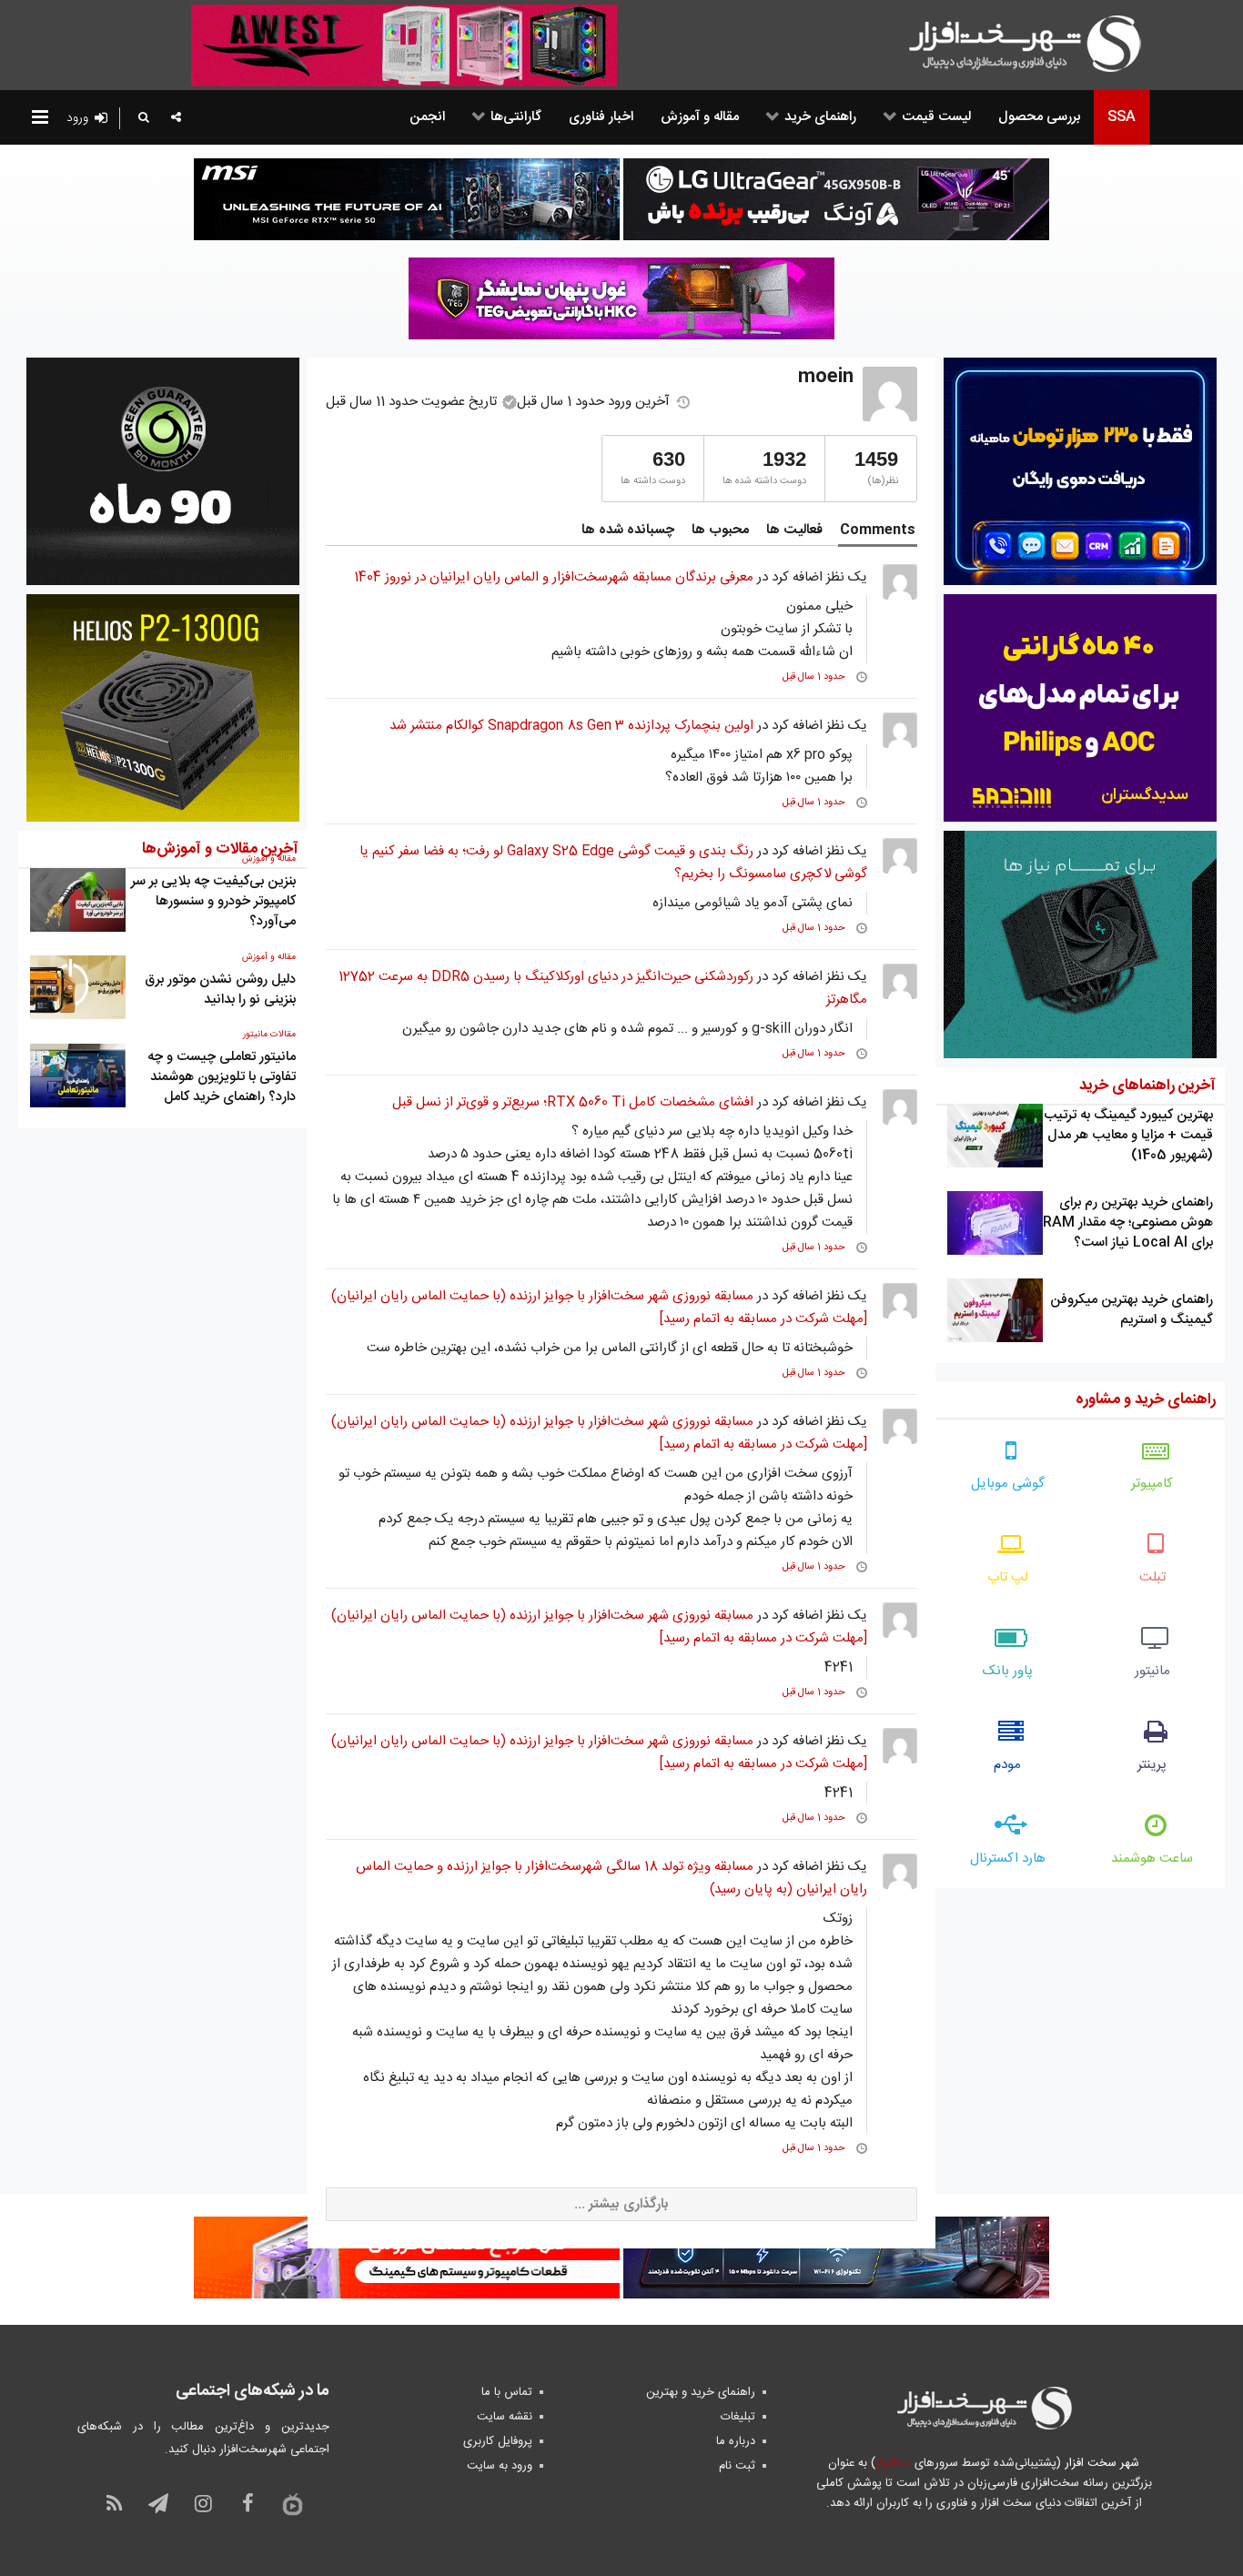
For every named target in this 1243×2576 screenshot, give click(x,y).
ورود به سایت (500, 2466)
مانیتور (1152, 1671)
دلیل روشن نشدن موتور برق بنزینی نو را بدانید (220, 990)
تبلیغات (738, 2417)
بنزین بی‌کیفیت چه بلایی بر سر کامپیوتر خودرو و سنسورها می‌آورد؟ (213, 901)
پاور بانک (1008, 1671)
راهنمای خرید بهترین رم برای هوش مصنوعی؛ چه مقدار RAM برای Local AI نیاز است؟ (1128, 1222)
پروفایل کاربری (498, 2441)
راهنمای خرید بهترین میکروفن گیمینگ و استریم (1132, 1310)
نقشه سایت (505, 2417)
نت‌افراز (893, 2463)
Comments (878, 530)
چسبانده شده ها (628, 530)
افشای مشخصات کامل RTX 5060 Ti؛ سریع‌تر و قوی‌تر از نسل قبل (573, 1102)
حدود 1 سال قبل (814, 677)
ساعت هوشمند (1152, 1859)
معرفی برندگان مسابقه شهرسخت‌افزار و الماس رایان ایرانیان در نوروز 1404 (554, 577)
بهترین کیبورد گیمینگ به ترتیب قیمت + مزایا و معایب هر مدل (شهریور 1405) (1128, 1135)
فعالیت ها (794, 530)
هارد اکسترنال (1008, 1859)
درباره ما (736, 2441)
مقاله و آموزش (269, 957)
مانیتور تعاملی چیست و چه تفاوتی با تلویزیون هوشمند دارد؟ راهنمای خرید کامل (222, 1077)
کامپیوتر (1152, 1484)
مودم (1007, 1765)
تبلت (1152, 1577)
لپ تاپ (1008, 1577)
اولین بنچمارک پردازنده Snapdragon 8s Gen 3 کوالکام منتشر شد (571, 726)
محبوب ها (720, 530)
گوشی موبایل (1008, 1484)
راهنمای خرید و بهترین (701, 2392)
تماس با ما (507, 2392)
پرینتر (1152, 1765)
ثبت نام (737, 2466)
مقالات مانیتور (269, 1035)
